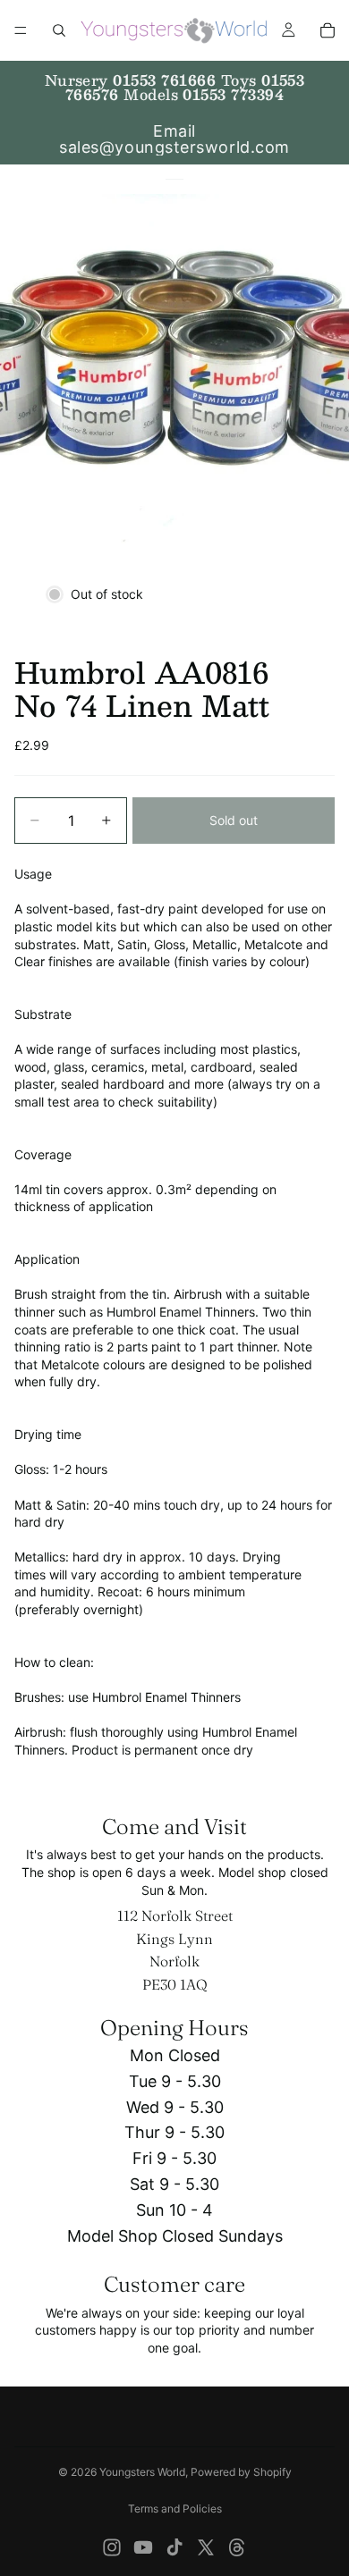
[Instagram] (112, 2547)
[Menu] (21, 30)
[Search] (59, 30)
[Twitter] (206, 2547)
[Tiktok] (174, 2547)
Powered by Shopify (241, 2472)
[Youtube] (143, 2547)
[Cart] (328, 30)
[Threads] (237, 2547)
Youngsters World (142, 2472)
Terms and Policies (175, 2509)
